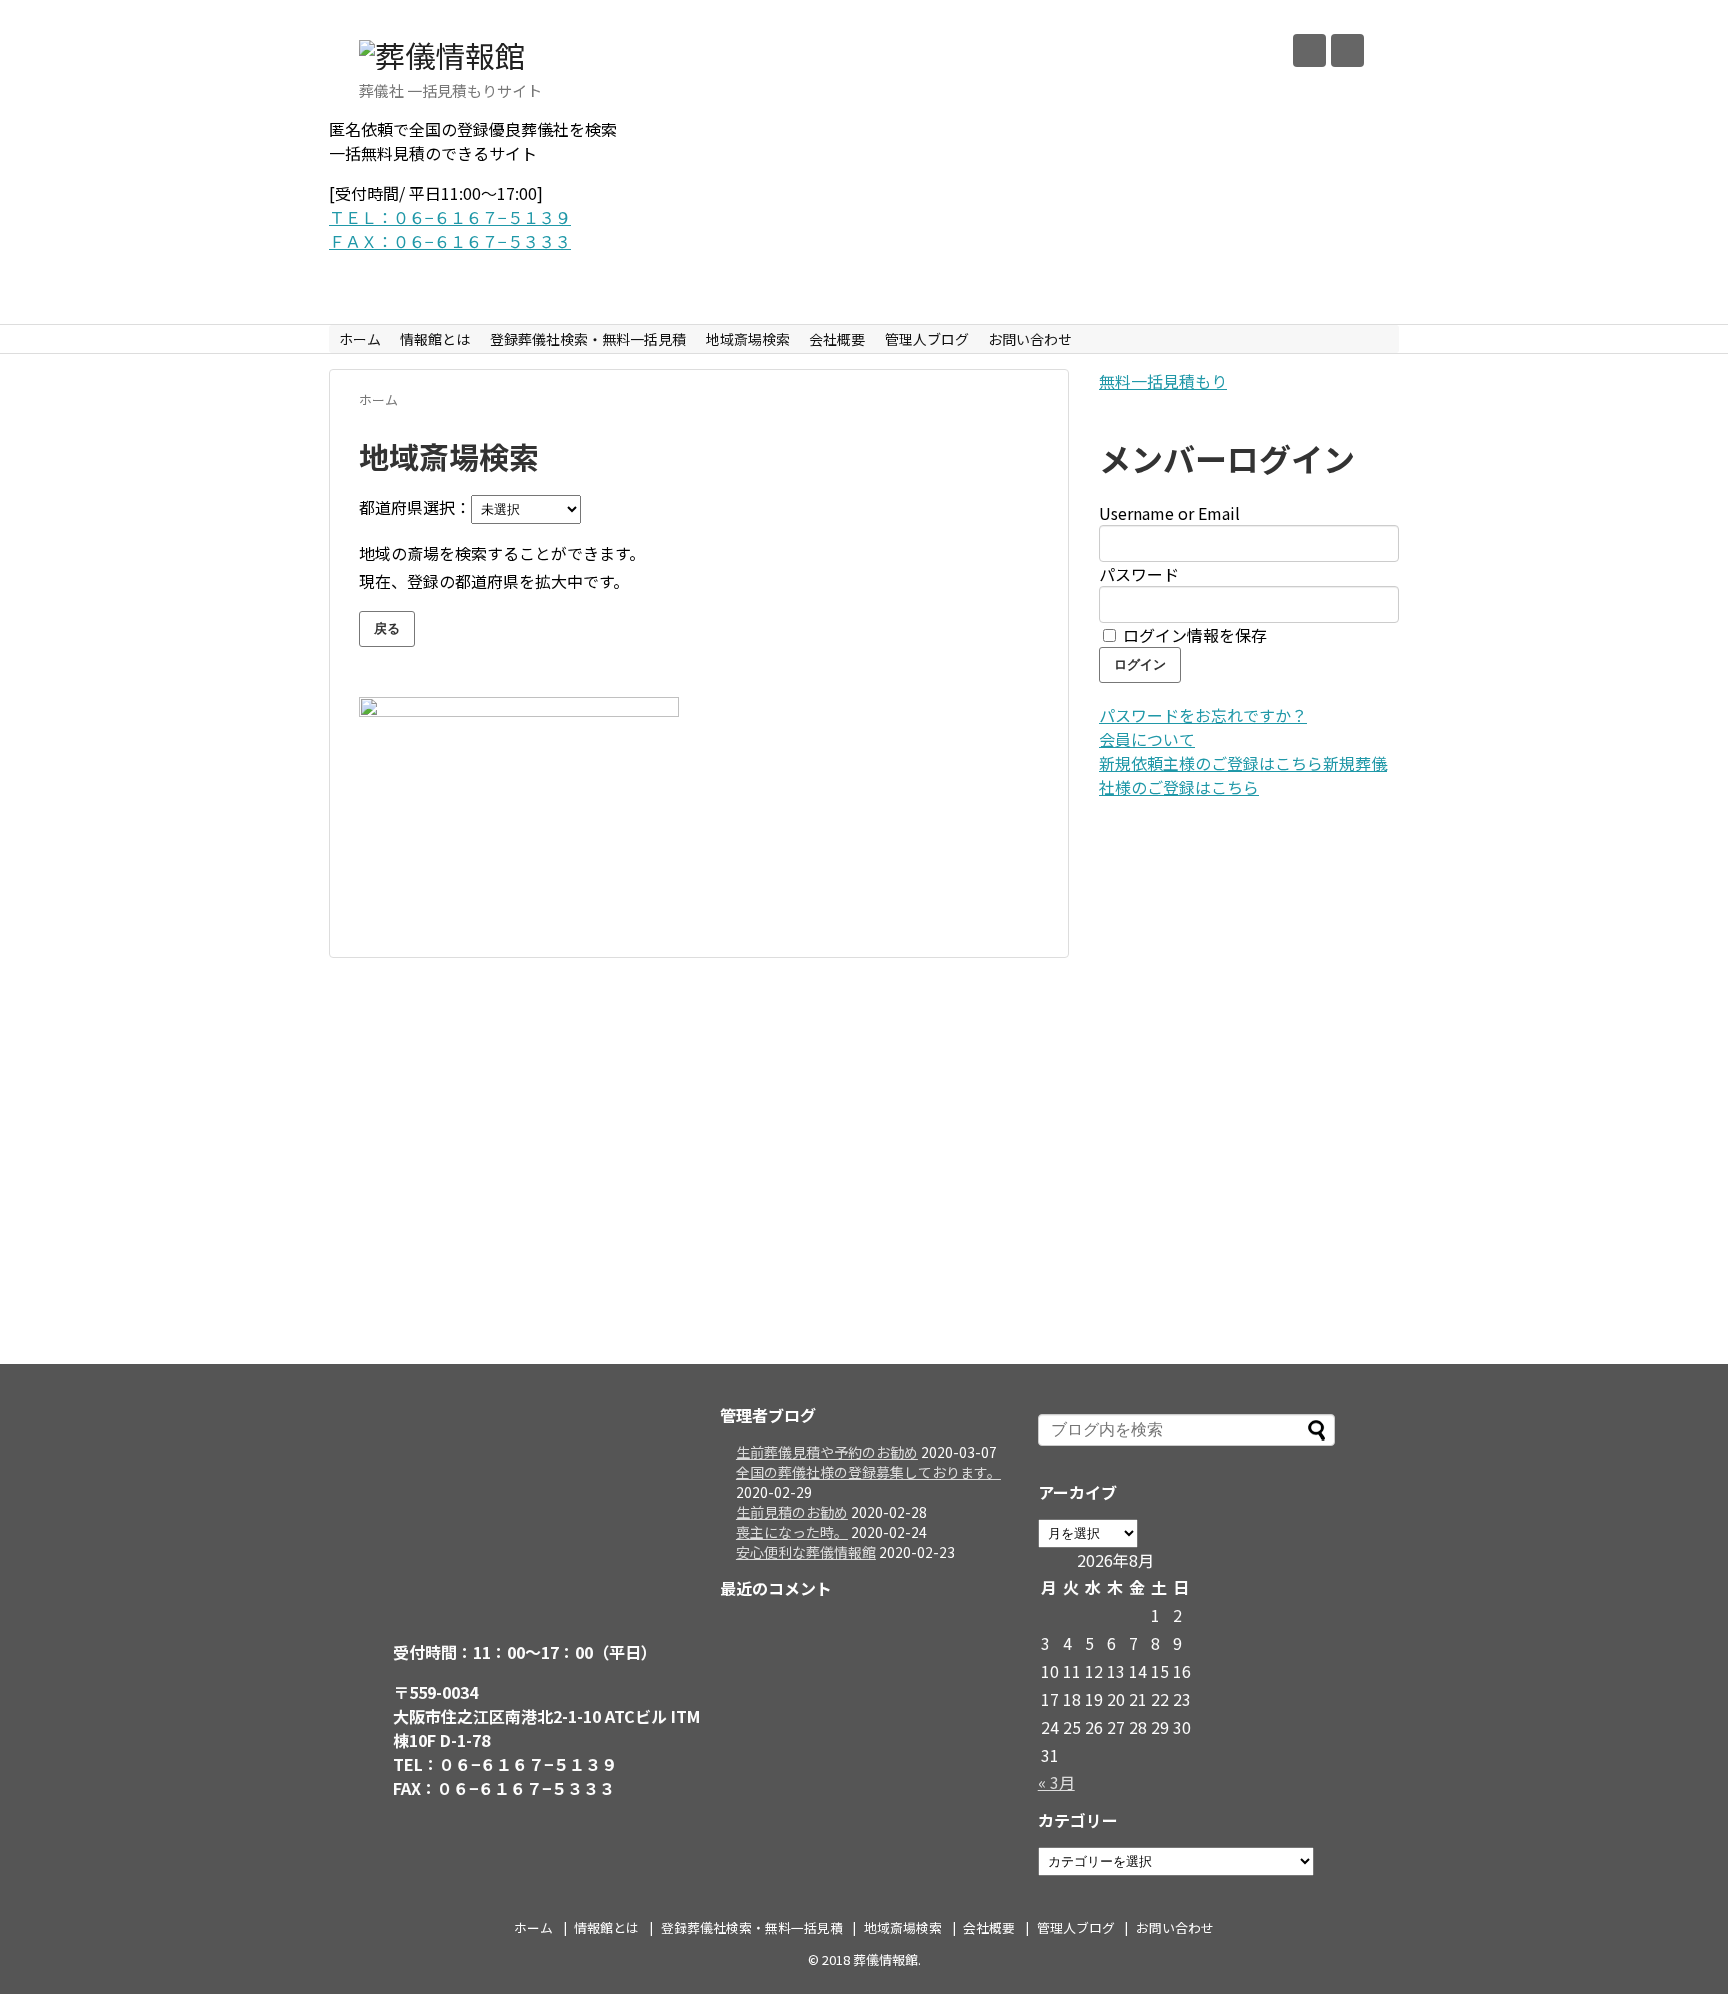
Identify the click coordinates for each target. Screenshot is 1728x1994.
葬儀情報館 (885, 1959)
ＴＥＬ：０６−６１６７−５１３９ (450, 217)
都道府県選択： (415, 507)
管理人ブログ (927, 339)
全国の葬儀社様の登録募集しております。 (868, 1472)
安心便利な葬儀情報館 (806, 1552)
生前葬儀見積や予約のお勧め (827, 1452)
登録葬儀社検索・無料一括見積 (588, 339)
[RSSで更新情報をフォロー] (1347, 50)
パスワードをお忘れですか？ (1203, 715)
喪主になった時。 (792, 1532)
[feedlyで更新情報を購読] (1309, 50)
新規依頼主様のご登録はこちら (1211, 763)
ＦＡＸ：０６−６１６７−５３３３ (450, 241)
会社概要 (837, 339)
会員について (1147, 739)
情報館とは (435, 339)
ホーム (360, 339)
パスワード (1139, 574)
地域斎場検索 (748, 339)
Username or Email (1169, 513)
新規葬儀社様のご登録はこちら (1243, 775)
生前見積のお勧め (792, 1512)
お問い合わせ (1030, 339)
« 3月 (1056, 1782)
